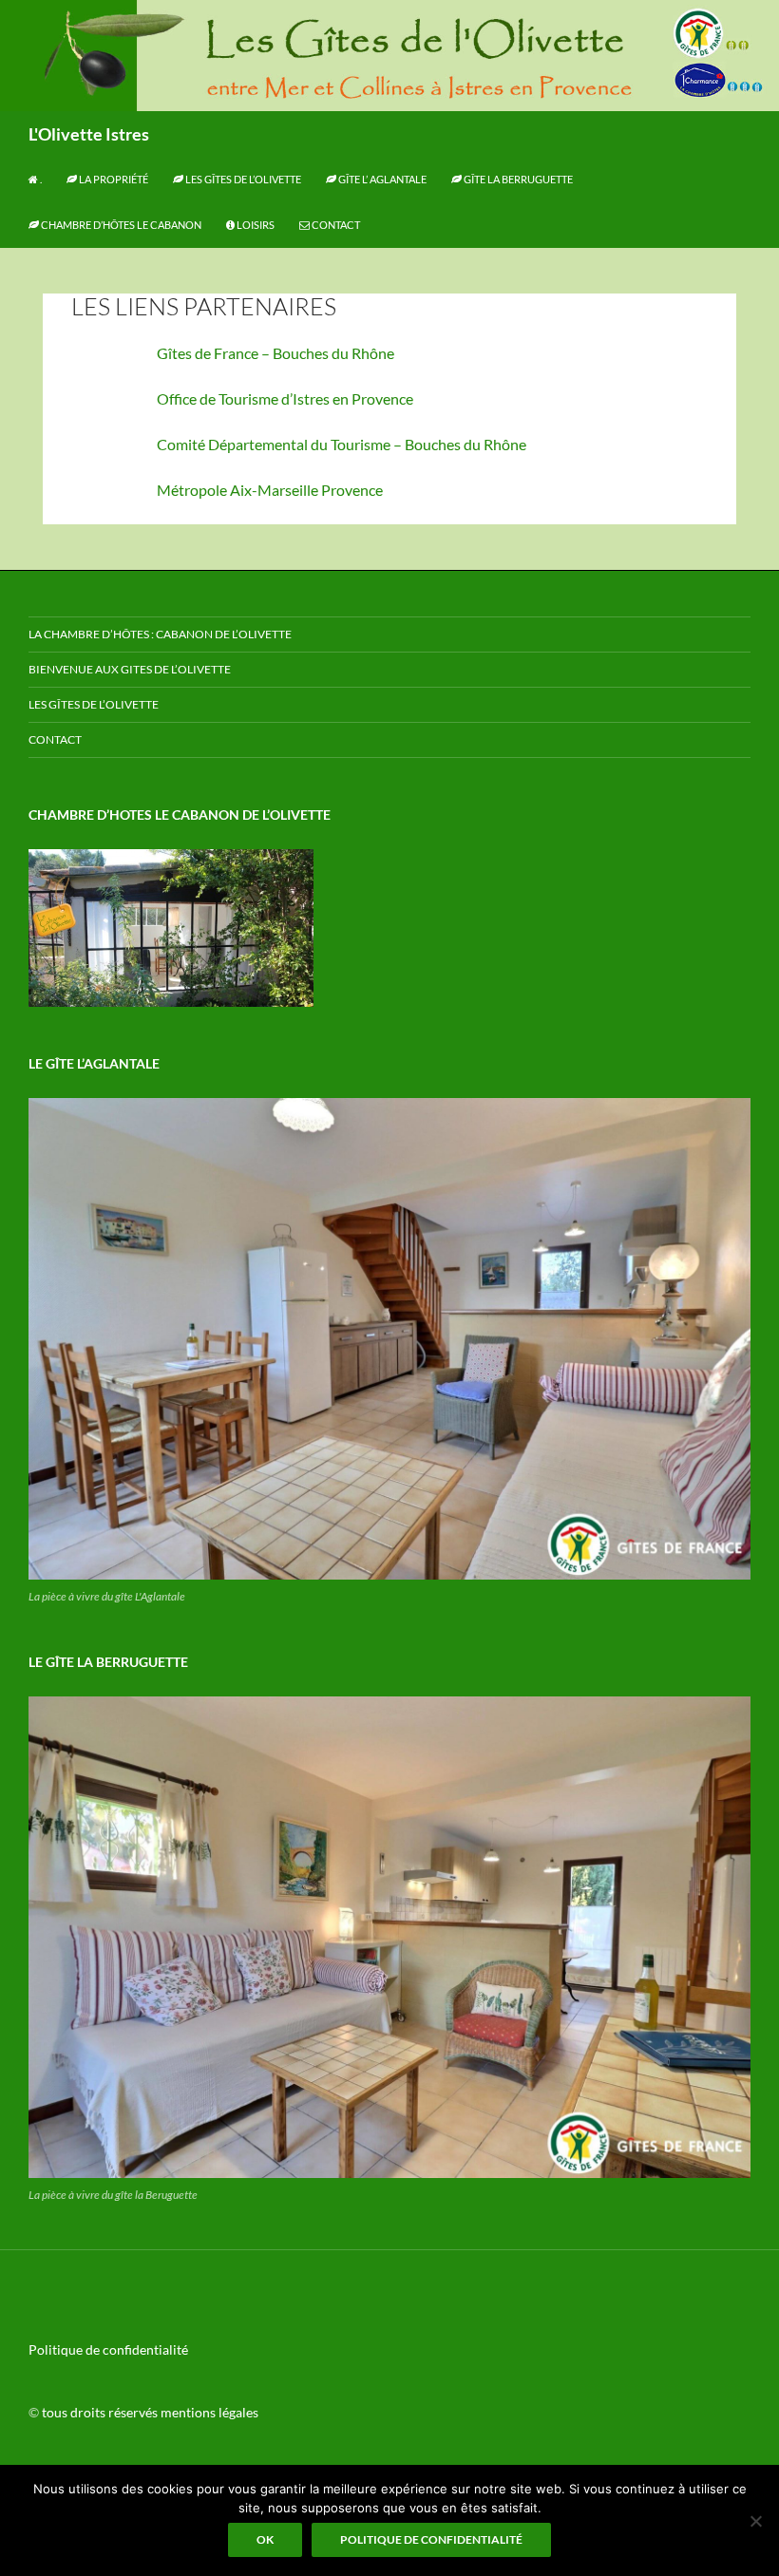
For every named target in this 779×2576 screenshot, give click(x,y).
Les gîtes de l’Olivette (242, 179)
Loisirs (255, 225)
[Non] (755, 2521)
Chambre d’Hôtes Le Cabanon (120, 225)
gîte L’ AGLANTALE (381, 179)
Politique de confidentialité (108, 2349)
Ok (265, 2539)
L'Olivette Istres (89, 134)
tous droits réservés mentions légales (150, 2412)
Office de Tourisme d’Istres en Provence (285, 398)
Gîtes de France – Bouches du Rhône (275, 353)
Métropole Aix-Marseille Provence (270, 490)
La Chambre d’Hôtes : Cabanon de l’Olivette (160, 634)
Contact (335, 225)
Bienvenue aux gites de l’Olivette (130, 669)
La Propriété (113, 179)
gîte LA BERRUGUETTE (517, 179)
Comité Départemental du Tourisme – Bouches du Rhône (342, 444)
